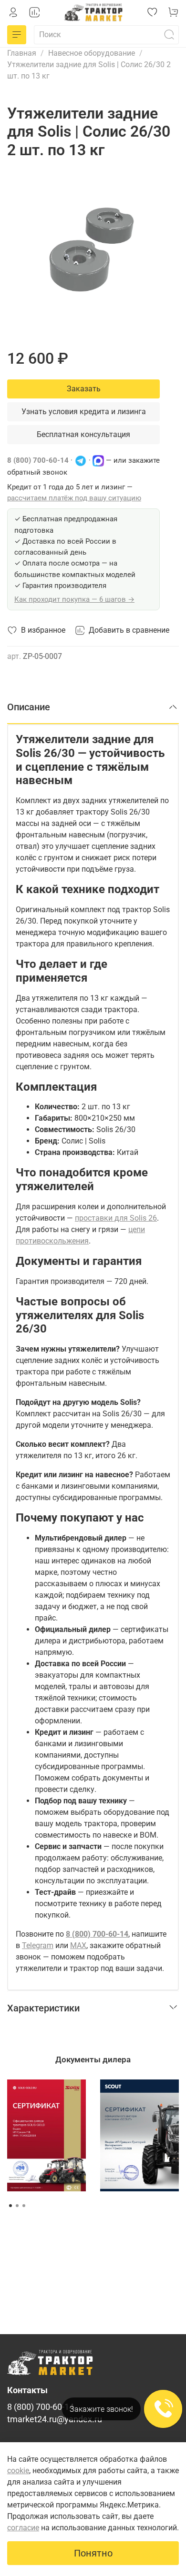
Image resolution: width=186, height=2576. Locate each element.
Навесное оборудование (92, 53)
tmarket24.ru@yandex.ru (55, 2419)
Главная (22, 53)
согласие (23, 2528)
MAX (78, 1945)
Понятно (93, 2553)
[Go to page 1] (10, 2206)
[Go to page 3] (24, 2206)
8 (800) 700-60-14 (38, 460)
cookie (18, 2471)
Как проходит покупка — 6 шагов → (74, 599)
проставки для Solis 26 (116, 1218)
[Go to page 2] (17, 2206)
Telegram (38, 1945)
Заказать (84, 389)
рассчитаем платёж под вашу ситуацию (74, 498)
